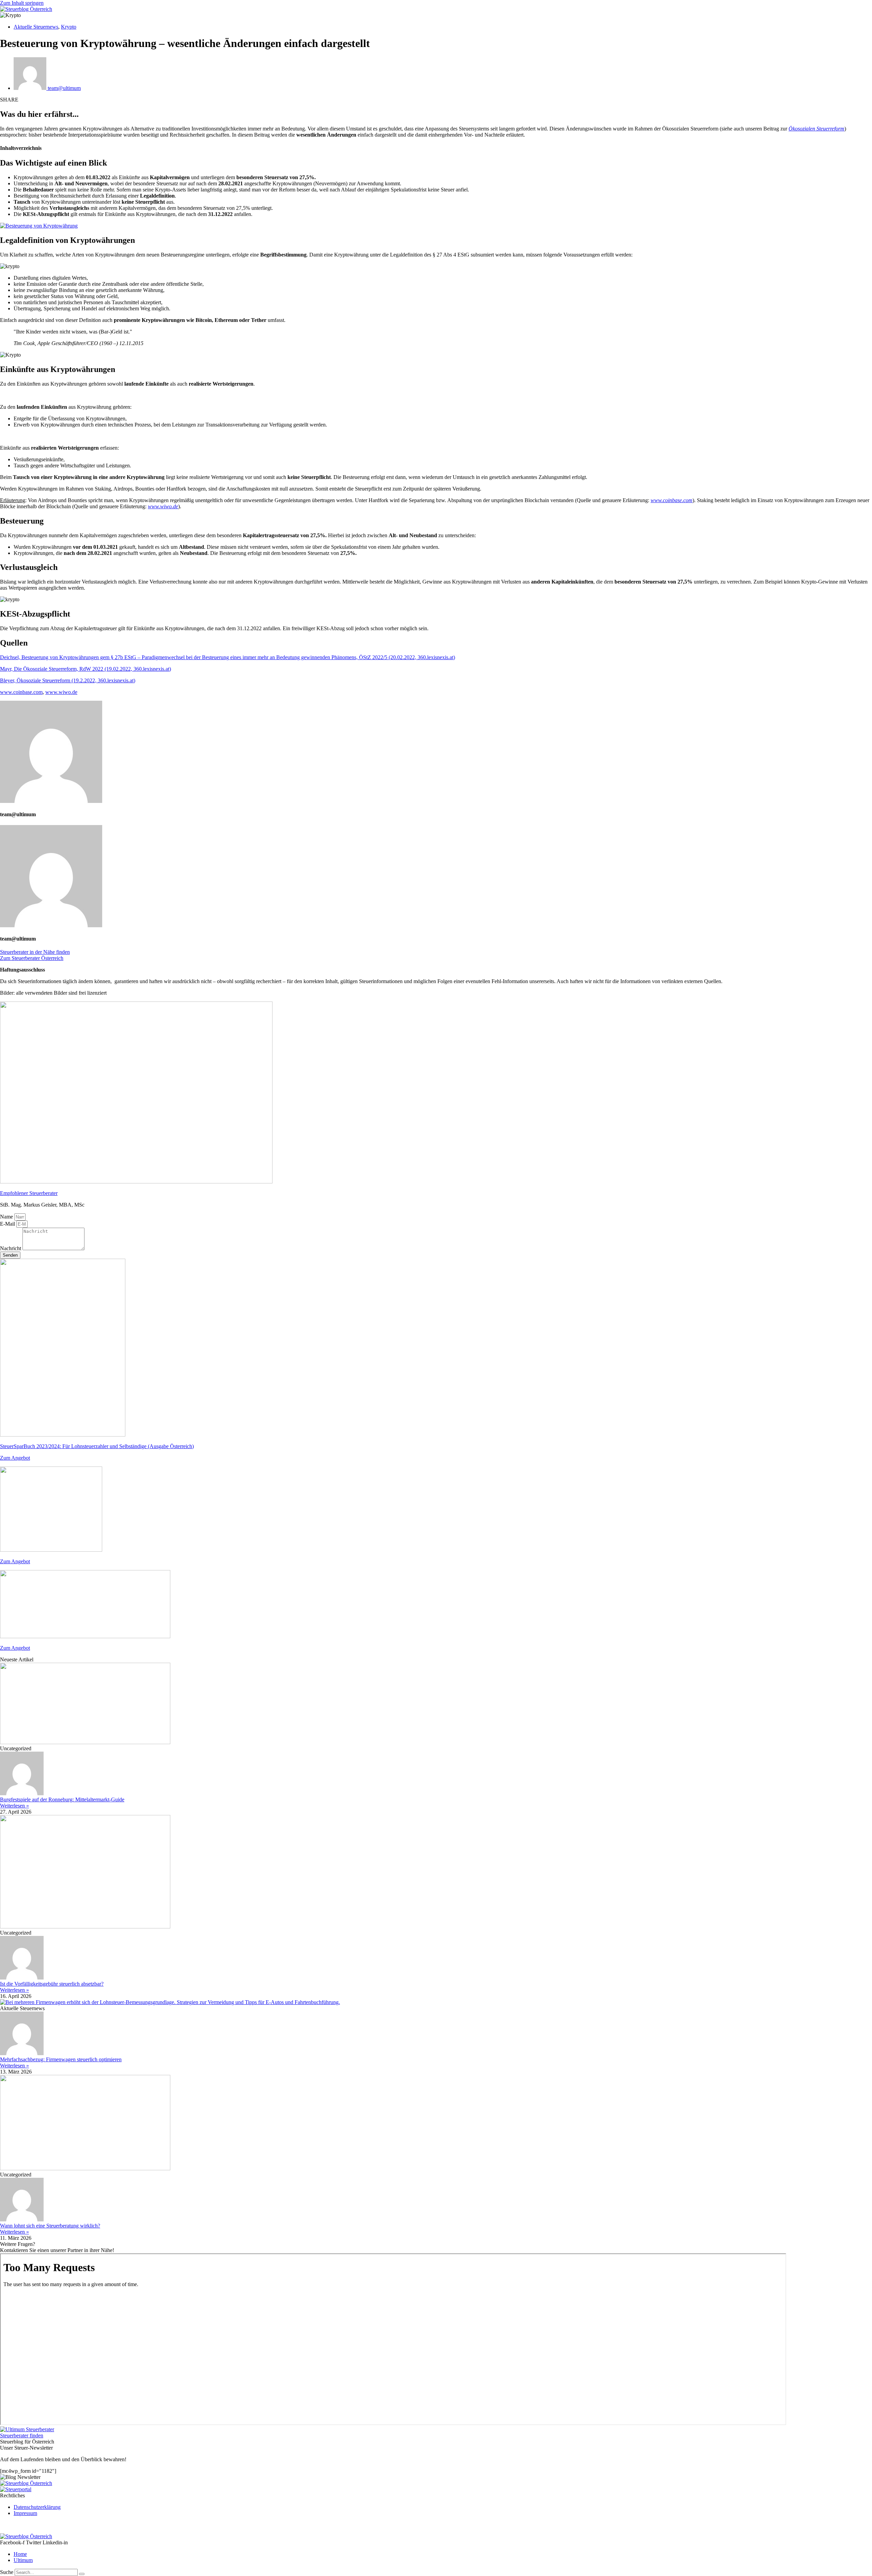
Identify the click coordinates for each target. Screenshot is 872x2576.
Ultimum (23, 2560)
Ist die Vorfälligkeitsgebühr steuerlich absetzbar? (52, 1984)
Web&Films (95, 2525)
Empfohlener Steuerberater (29, 1193)
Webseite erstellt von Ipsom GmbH (38, 2525)
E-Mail (8, 1224)
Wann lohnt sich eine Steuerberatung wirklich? (50, 2226)
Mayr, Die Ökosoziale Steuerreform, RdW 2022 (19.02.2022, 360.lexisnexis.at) (85, 669)
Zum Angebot (15, 1458)
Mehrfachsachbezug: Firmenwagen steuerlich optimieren (61, 2059)
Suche (7, 2572)
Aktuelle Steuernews (36, 27)
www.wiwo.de (163, 506)
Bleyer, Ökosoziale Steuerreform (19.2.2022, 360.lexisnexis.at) (68, 680)
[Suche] (82, 2574)
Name (7, 1217)
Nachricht (11, 1248)
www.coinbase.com (21, 692)
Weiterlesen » (14, 1806)
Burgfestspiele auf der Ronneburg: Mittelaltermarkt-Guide (62, 1799)
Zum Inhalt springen (22, 3)
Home (20, 2554)
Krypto (69, 27)
